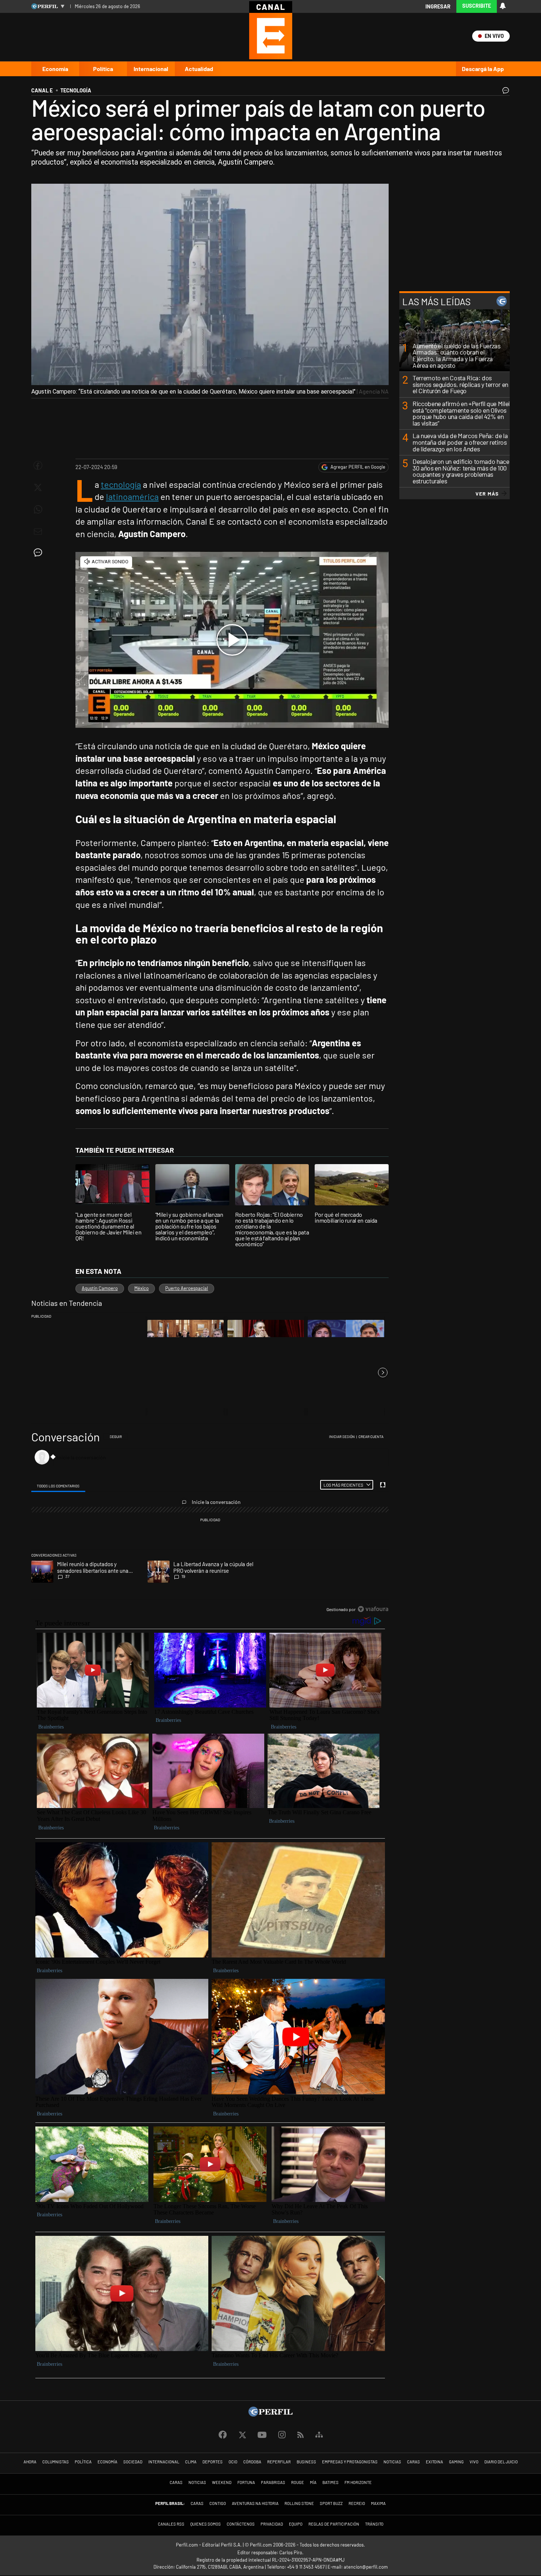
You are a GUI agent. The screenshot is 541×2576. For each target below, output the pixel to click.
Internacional (151, 69)
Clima (191, 2462)
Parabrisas (273, 2482)
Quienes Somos (206, 2524)
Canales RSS (171, 2524)
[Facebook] (223, 2435)
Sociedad (133, 2462)
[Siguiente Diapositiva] (383, 1372)
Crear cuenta (371, 1437)
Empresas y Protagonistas (350, 2462)
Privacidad (272, 2524)
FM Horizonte (358, 2482)
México (142, 1288)
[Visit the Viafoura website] (373, 1609)
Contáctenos (241, 2524)
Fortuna (246, 2482)
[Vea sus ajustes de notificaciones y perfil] (503, 6)
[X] (242, 2435)
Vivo (474, 2462)
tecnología (121, 484)
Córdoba (252, 2462)
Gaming (456, 2462)
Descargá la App (483, 69)
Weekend (222, 2482)
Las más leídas (436, 301)
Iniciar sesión (342, 1437)
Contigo (218, 2503)
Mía (313, 2482)
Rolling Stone (299, 2503)
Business (306, 2462)
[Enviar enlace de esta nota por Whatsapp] (38, 510)
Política (103, 69)
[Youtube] (262, 2435)
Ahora (30, 2462)
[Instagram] (282, 2435)
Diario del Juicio (501, 2462)
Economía (55, 69)
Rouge (298, 2482)
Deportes (213, 2462)
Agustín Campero (100, 1288)
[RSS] (300, 2435)
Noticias (392, 2462)
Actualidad (199, 69)
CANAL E (42, 90)
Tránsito (374, 2524)
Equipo (296, 2524)
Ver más (487, 493)
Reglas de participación (334, 2524)
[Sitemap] (319, 2435)
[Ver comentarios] (504, 92)
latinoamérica (132, 496)
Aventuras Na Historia (255, 2503)
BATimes (330, 2482)
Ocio (233, 2462)
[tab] (58, 1485)
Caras (413, 2462)
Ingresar (438, 6)
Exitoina (434, 2462)
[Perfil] (270, 2414)
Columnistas (56, 2462)
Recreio (357, 2503)
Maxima (378, 2503)
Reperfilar (279, 2462)
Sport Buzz (331, 2503)
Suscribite (477, 6)
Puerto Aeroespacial (187, 1288)
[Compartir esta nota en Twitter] (38, 487)
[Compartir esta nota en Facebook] (38, 465)
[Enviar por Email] (38, 532)
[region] (210, 1523)
